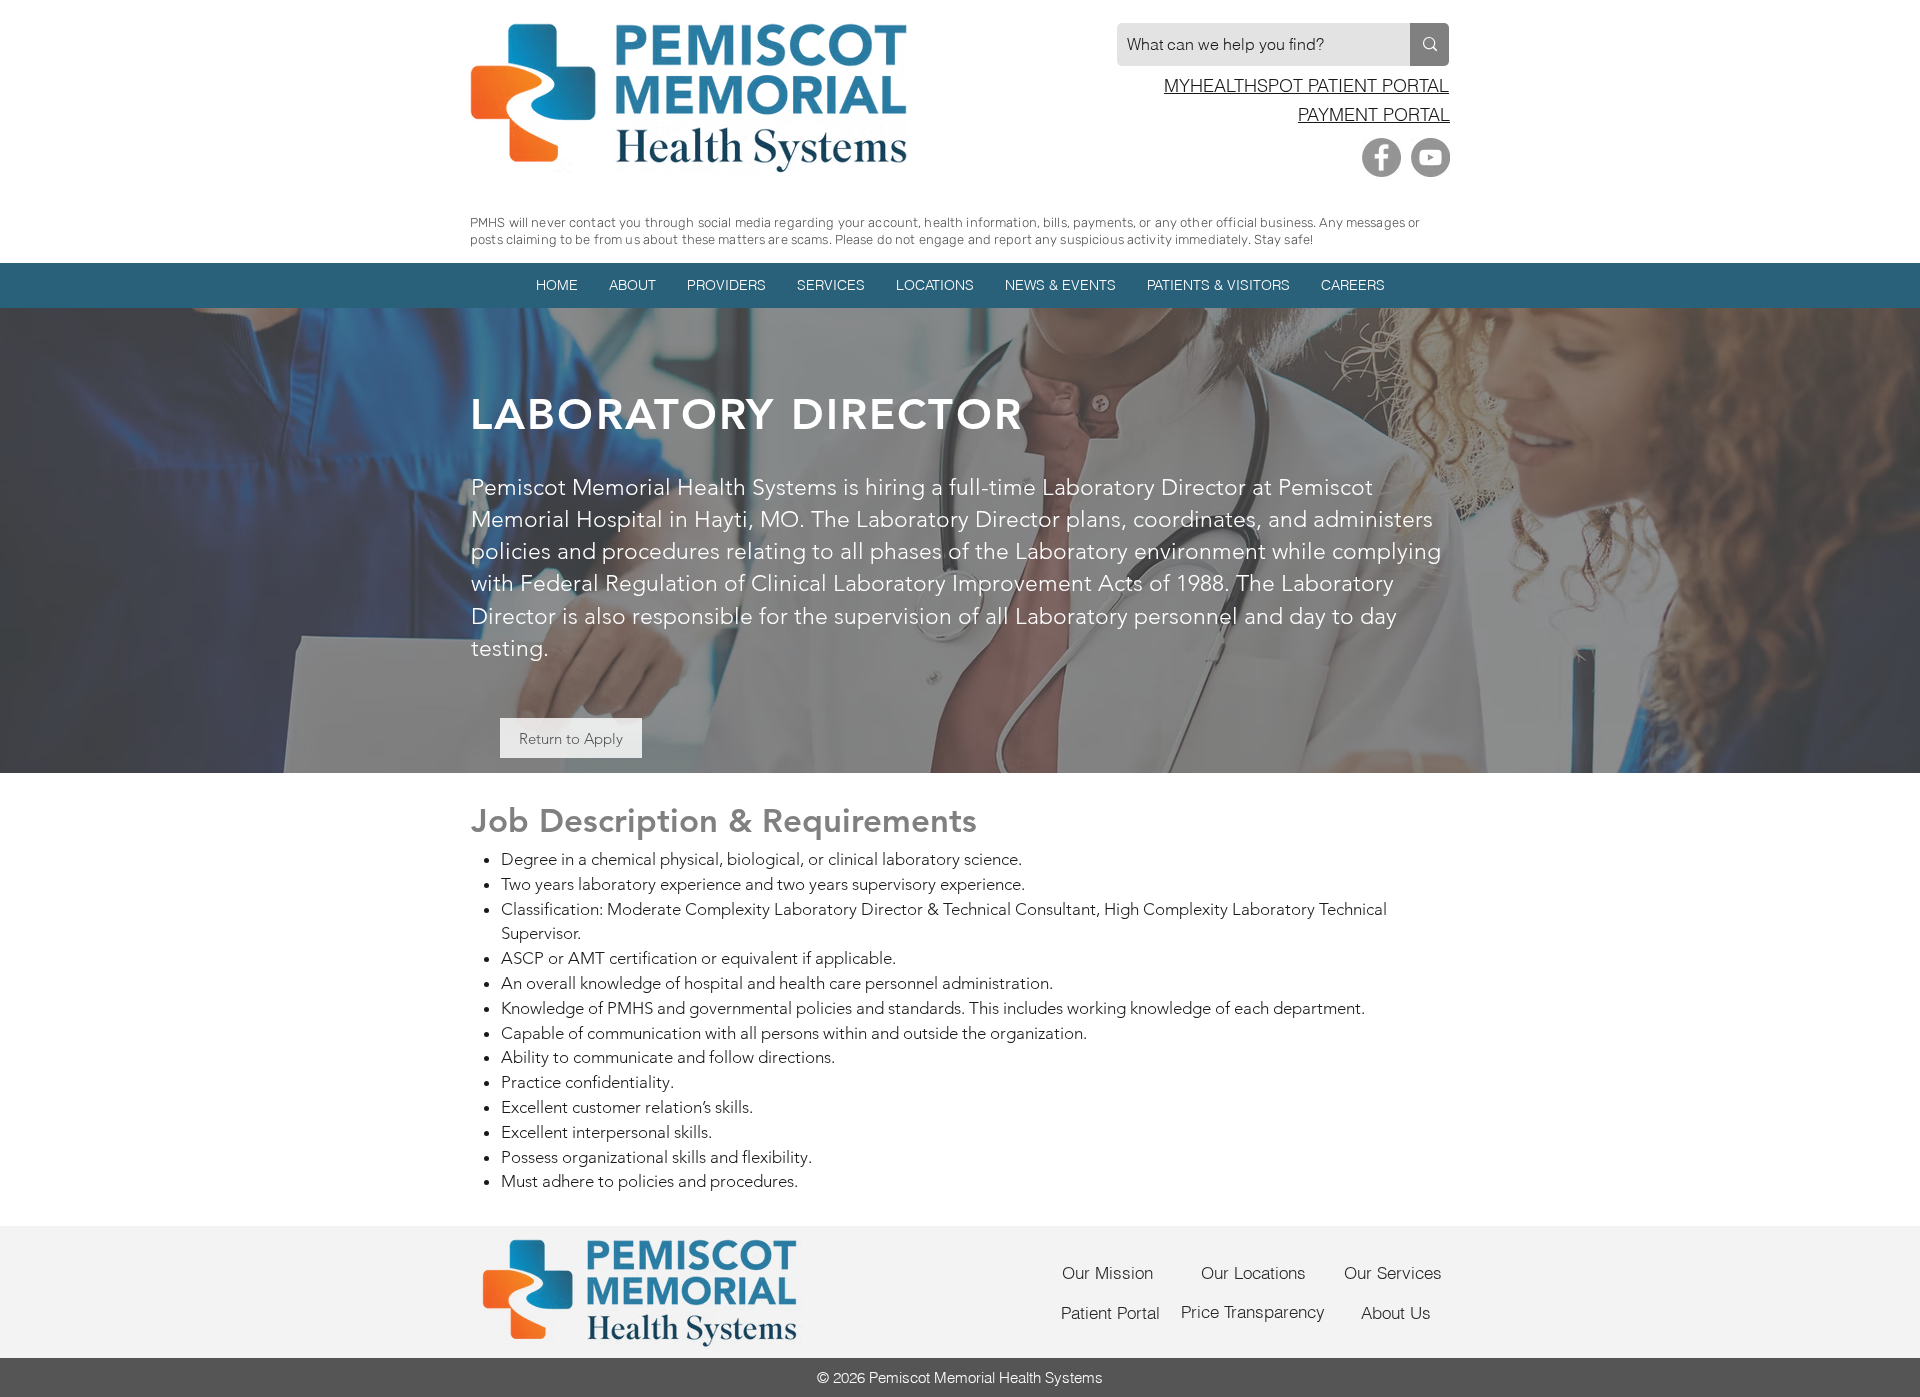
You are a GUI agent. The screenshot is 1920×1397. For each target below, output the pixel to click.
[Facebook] (1381, 157)
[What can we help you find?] (1429, 44)
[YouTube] (1430, 157)
